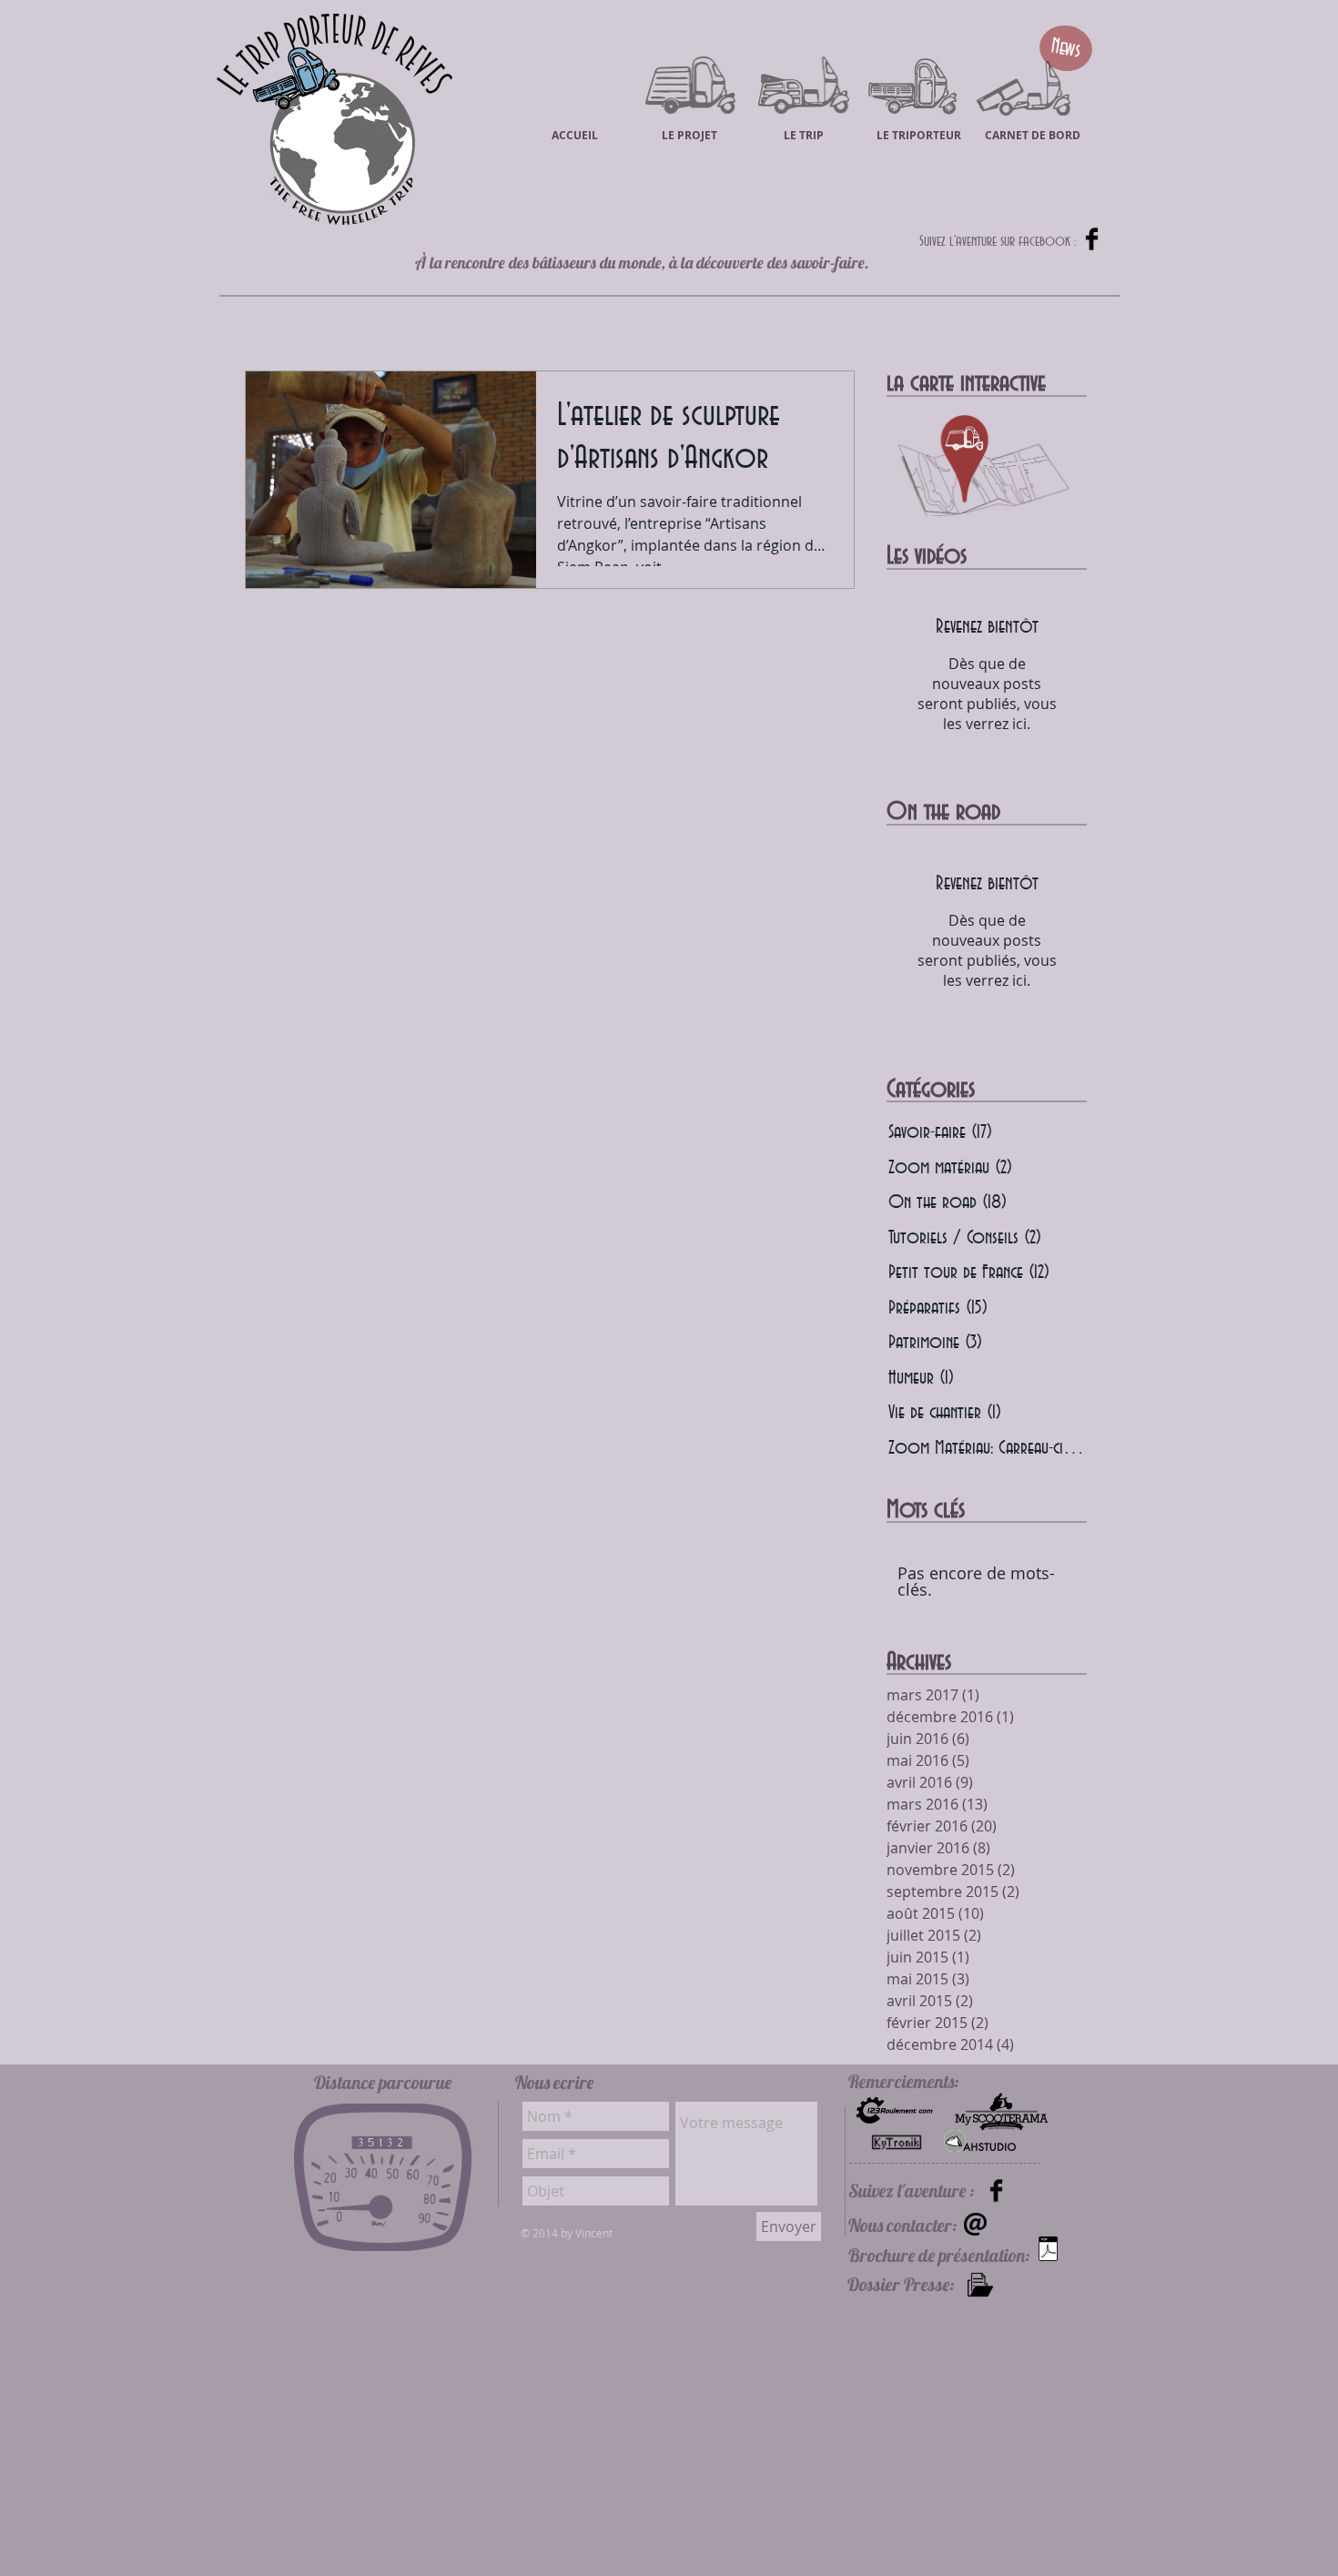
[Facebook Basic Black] (1092, 239)
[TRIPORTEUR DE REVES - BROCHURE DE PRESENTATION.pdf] (1048, 2251)
